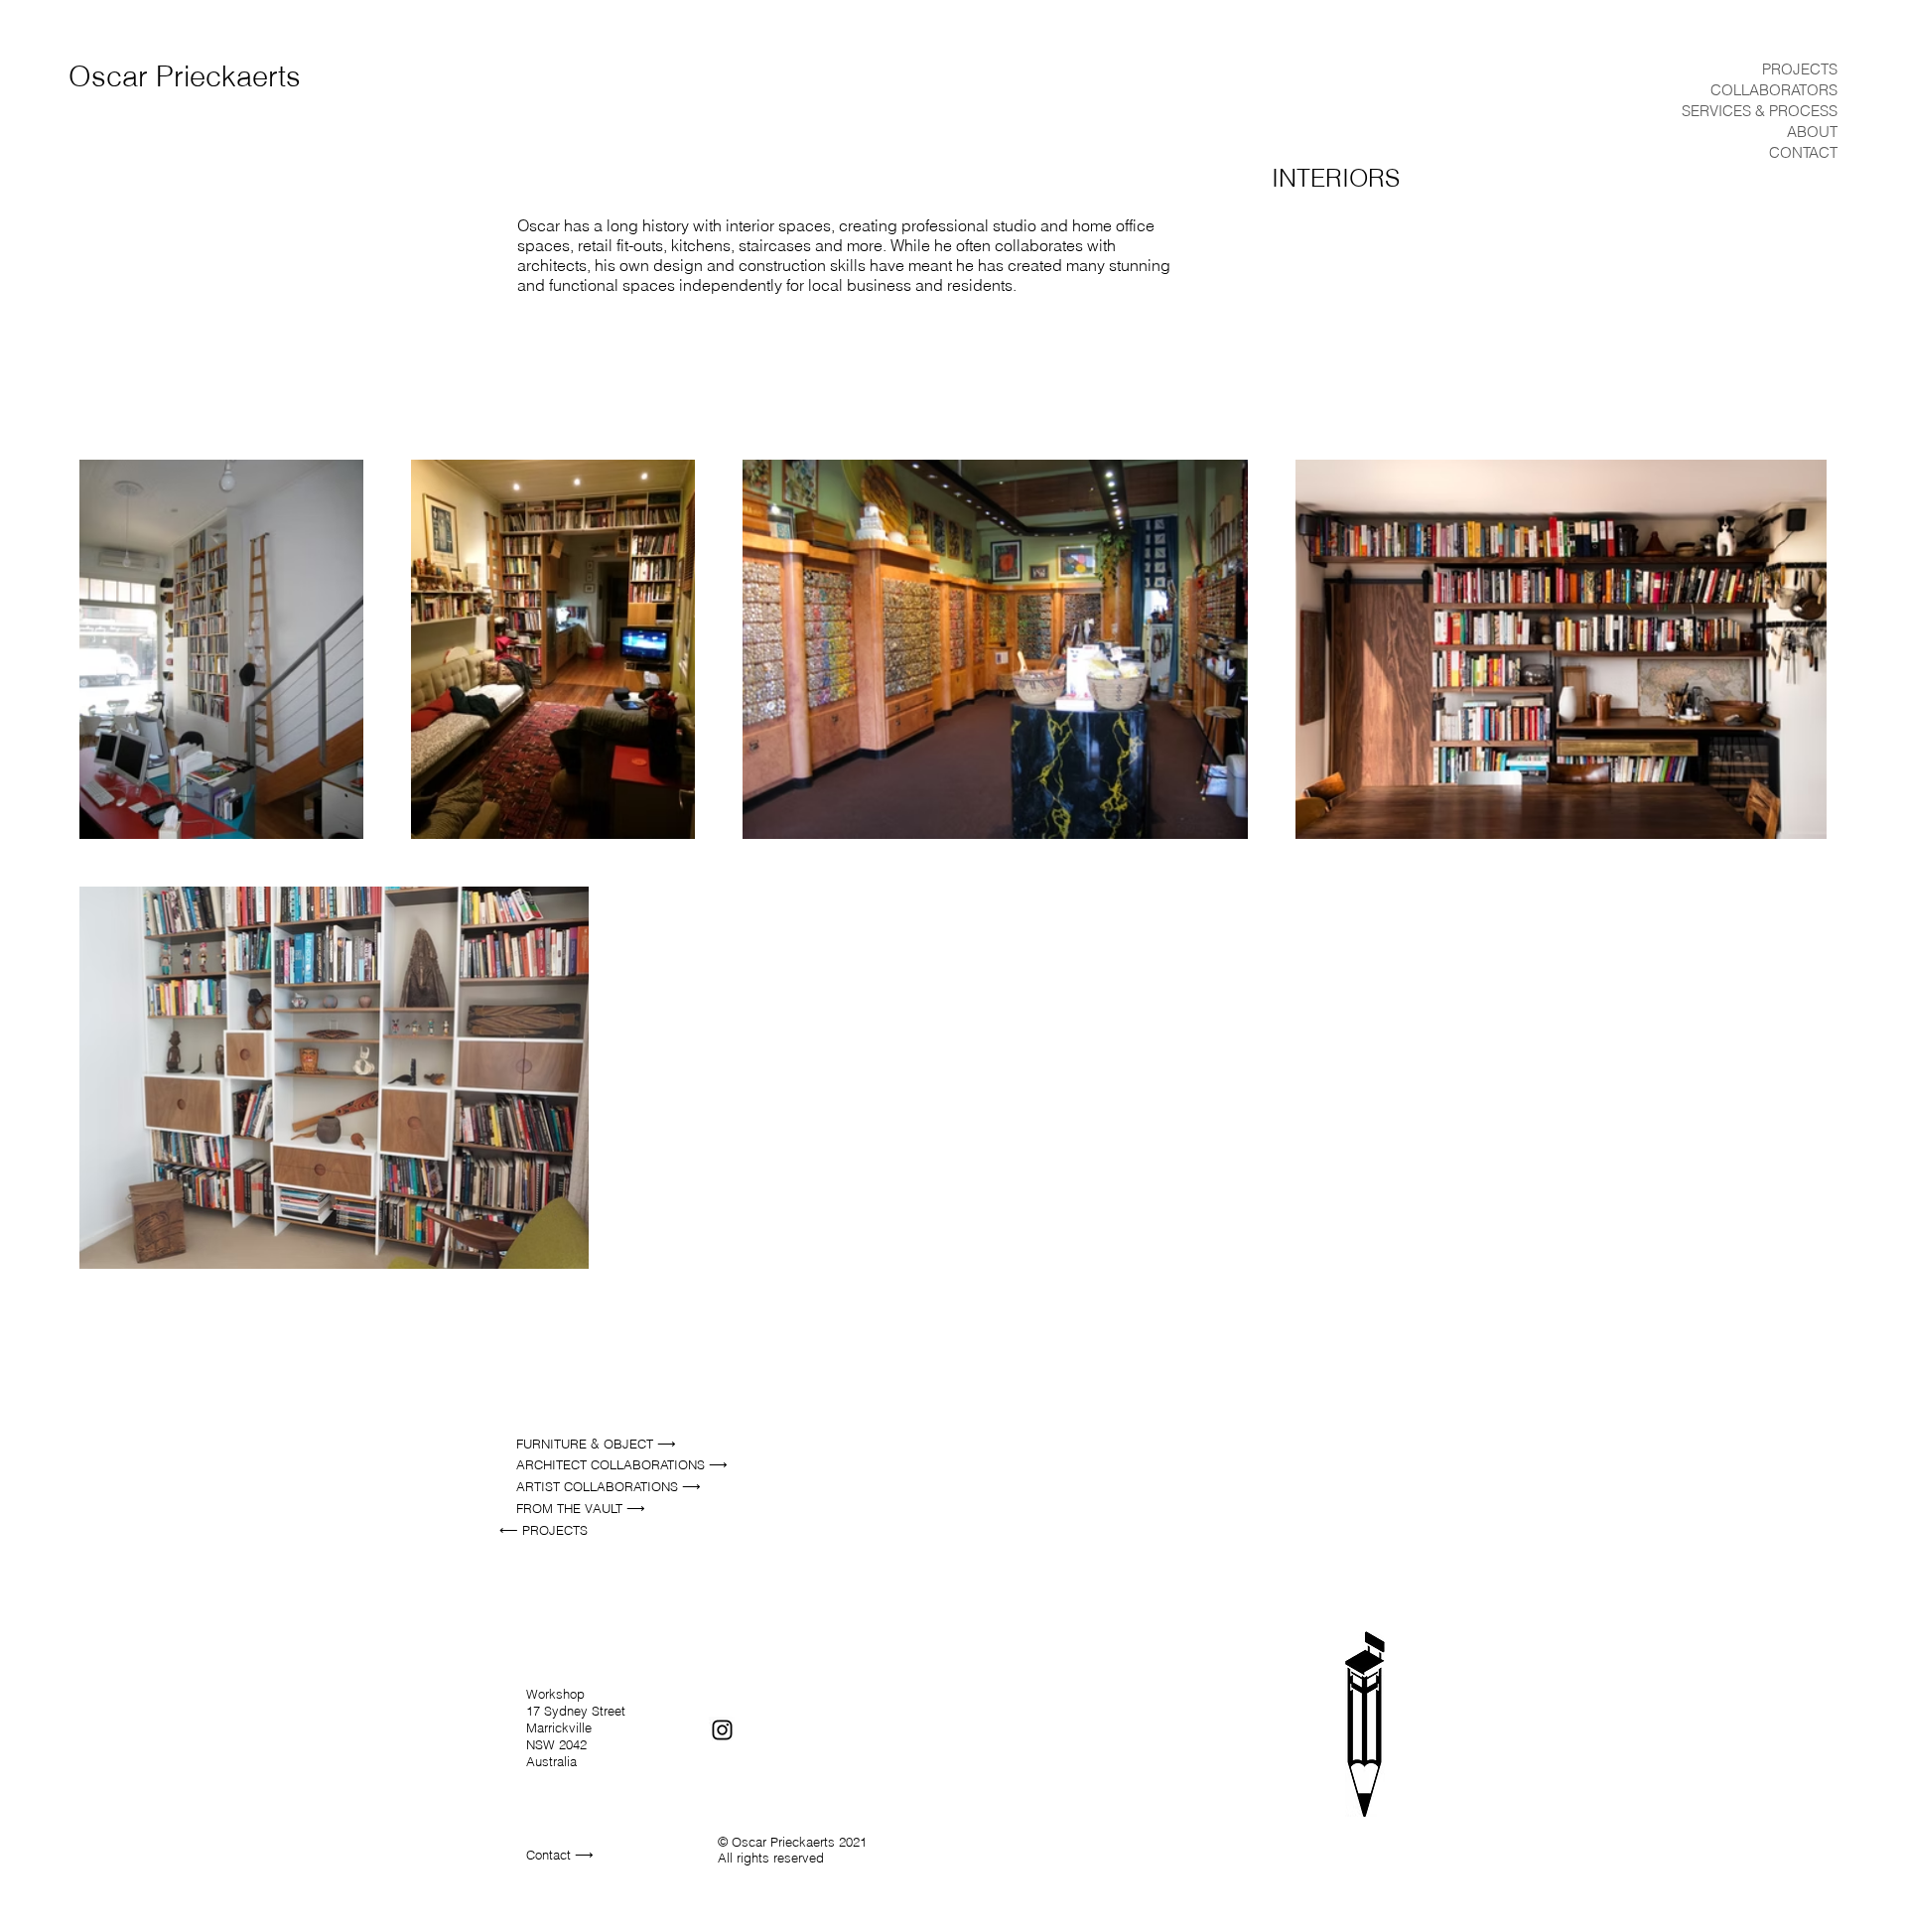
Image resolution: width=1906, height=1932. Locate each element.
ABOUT (1812, 132)
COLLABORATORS (1774, 90)
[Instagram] (722, 1730)
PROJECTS (1800, 69)
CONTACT (1803, 152)
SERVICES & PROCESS (1760, 111)
